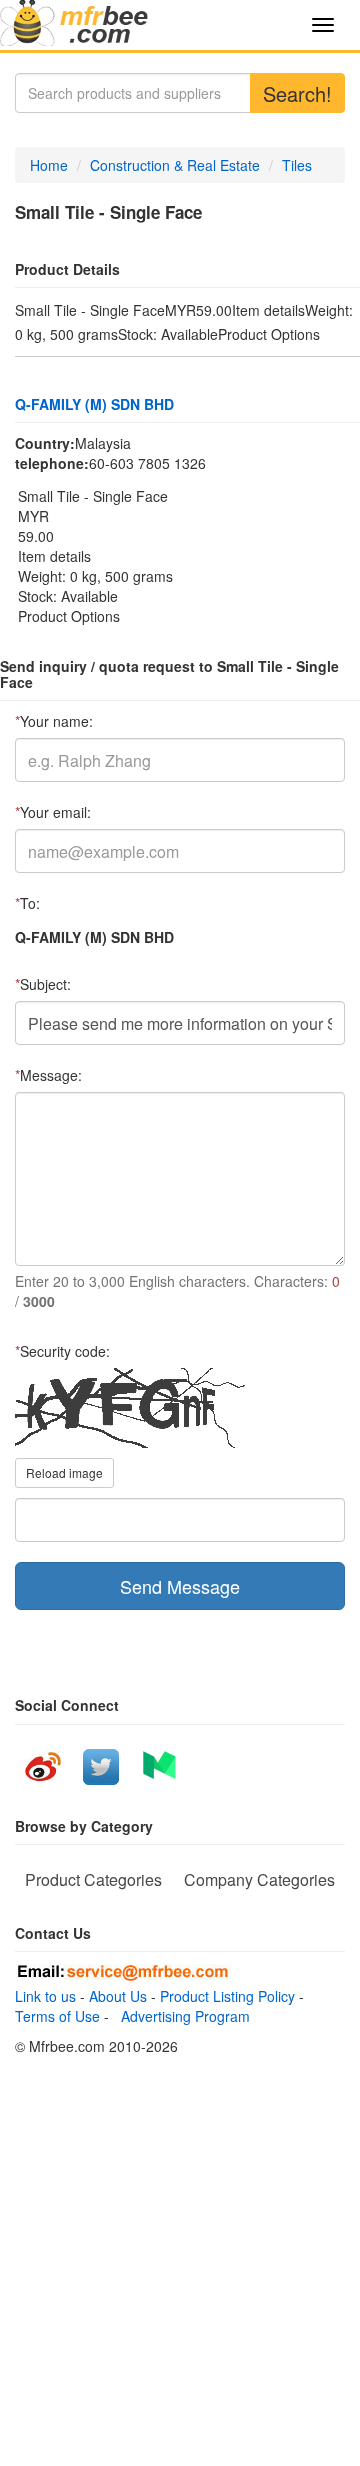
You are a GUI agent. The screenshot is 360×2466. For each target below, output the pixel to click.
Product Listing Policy (227, 1996)
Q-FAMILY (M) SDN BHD (94, 404)
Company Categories (259, 1879)
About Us (118, 1996)
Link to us (45, 1996)
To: (27, 903)
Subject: (43, 984)
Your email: (53, 812)
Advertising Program (181, 2016)
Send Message (180, 1586)
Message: (48, 1075)
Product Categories (93, 1879)
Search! (297, 93)
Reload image (64, 1472)
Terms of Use (57, 2016)
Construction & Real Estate (175, 165)
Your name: (54, 721)
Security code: (62, 1351)
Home (49, 165)
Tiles (297, 165)
